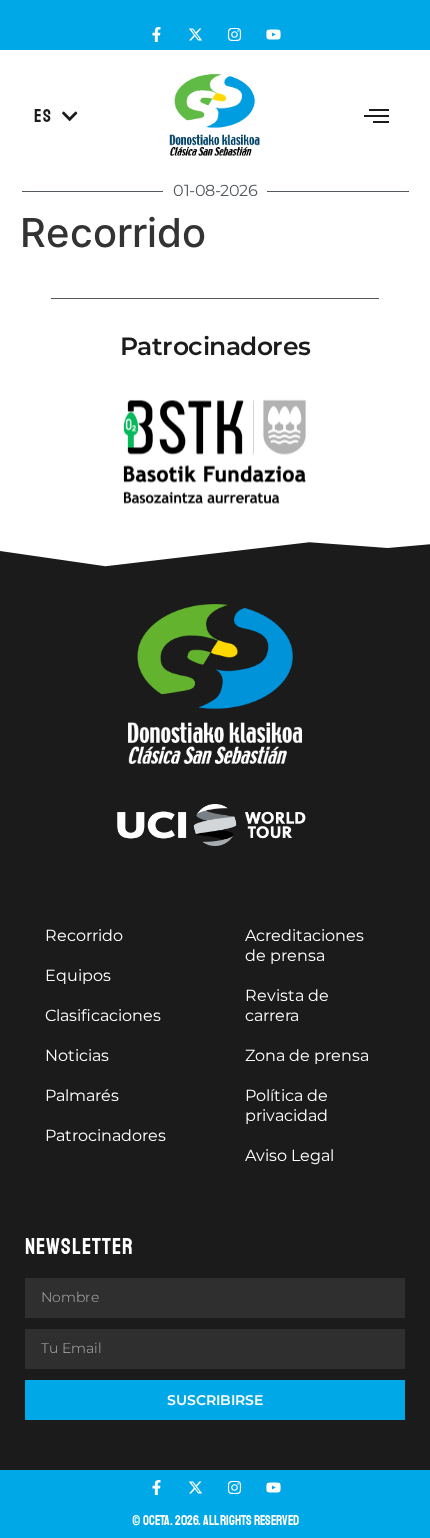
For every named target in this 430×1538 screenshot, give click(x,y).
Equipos (78, 975)
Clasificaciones (103, 1015)
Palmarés (82, 1095)
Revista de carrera (287, 1005)
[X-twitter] (195, 34)
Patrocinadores (105, 1135)
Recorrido (84, 935)
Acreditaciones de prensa (304, 945)
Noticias (77, 1055)
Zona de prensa (307, 1055)
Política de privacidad (286, 1105)
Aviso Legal (289, 1155)
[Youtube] (273, 34)
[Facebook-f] (156, 34)
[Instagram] (234, 34)
